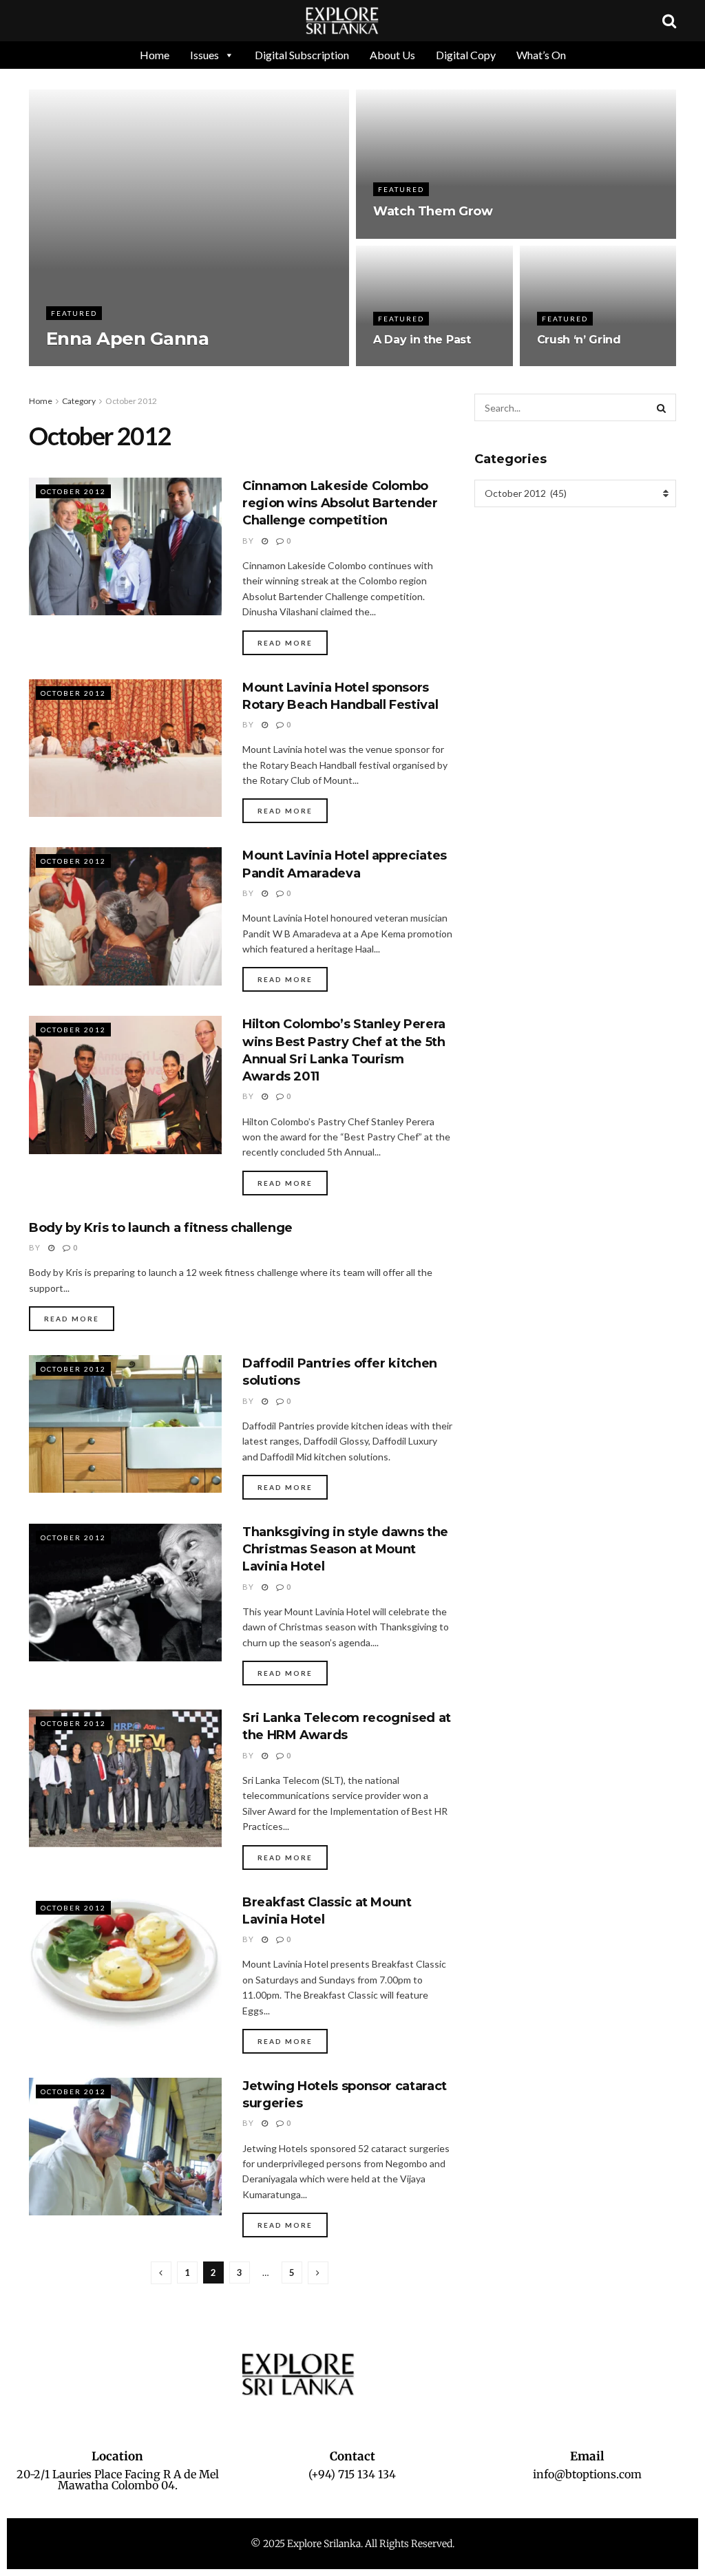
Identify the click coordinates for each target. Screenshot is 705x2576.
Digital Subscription (302, 55)
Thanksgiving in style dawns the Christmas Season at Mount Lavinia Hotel (345, 1549)
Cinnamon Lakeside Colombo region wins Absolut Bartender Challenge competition (340, 503)
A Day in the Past (422, 340)
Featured (74, 313)
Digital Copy (466, 55)
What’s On (541, 55)
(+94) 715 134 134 (352, 2474)
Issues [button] (204, 55)
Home (155, 55)
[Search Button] (662, 407)
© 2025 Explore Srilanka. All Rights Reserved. (352, 2544)
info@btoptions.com (587, 2474)
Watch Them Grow (433, 211)
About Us (392, 55)
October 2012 (131, 401)
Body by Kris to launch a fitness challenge (161, 1228)
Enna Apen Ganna (127, 339)
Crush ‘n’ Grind (579, 340)
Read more (285, 643)
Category (79, 401)
